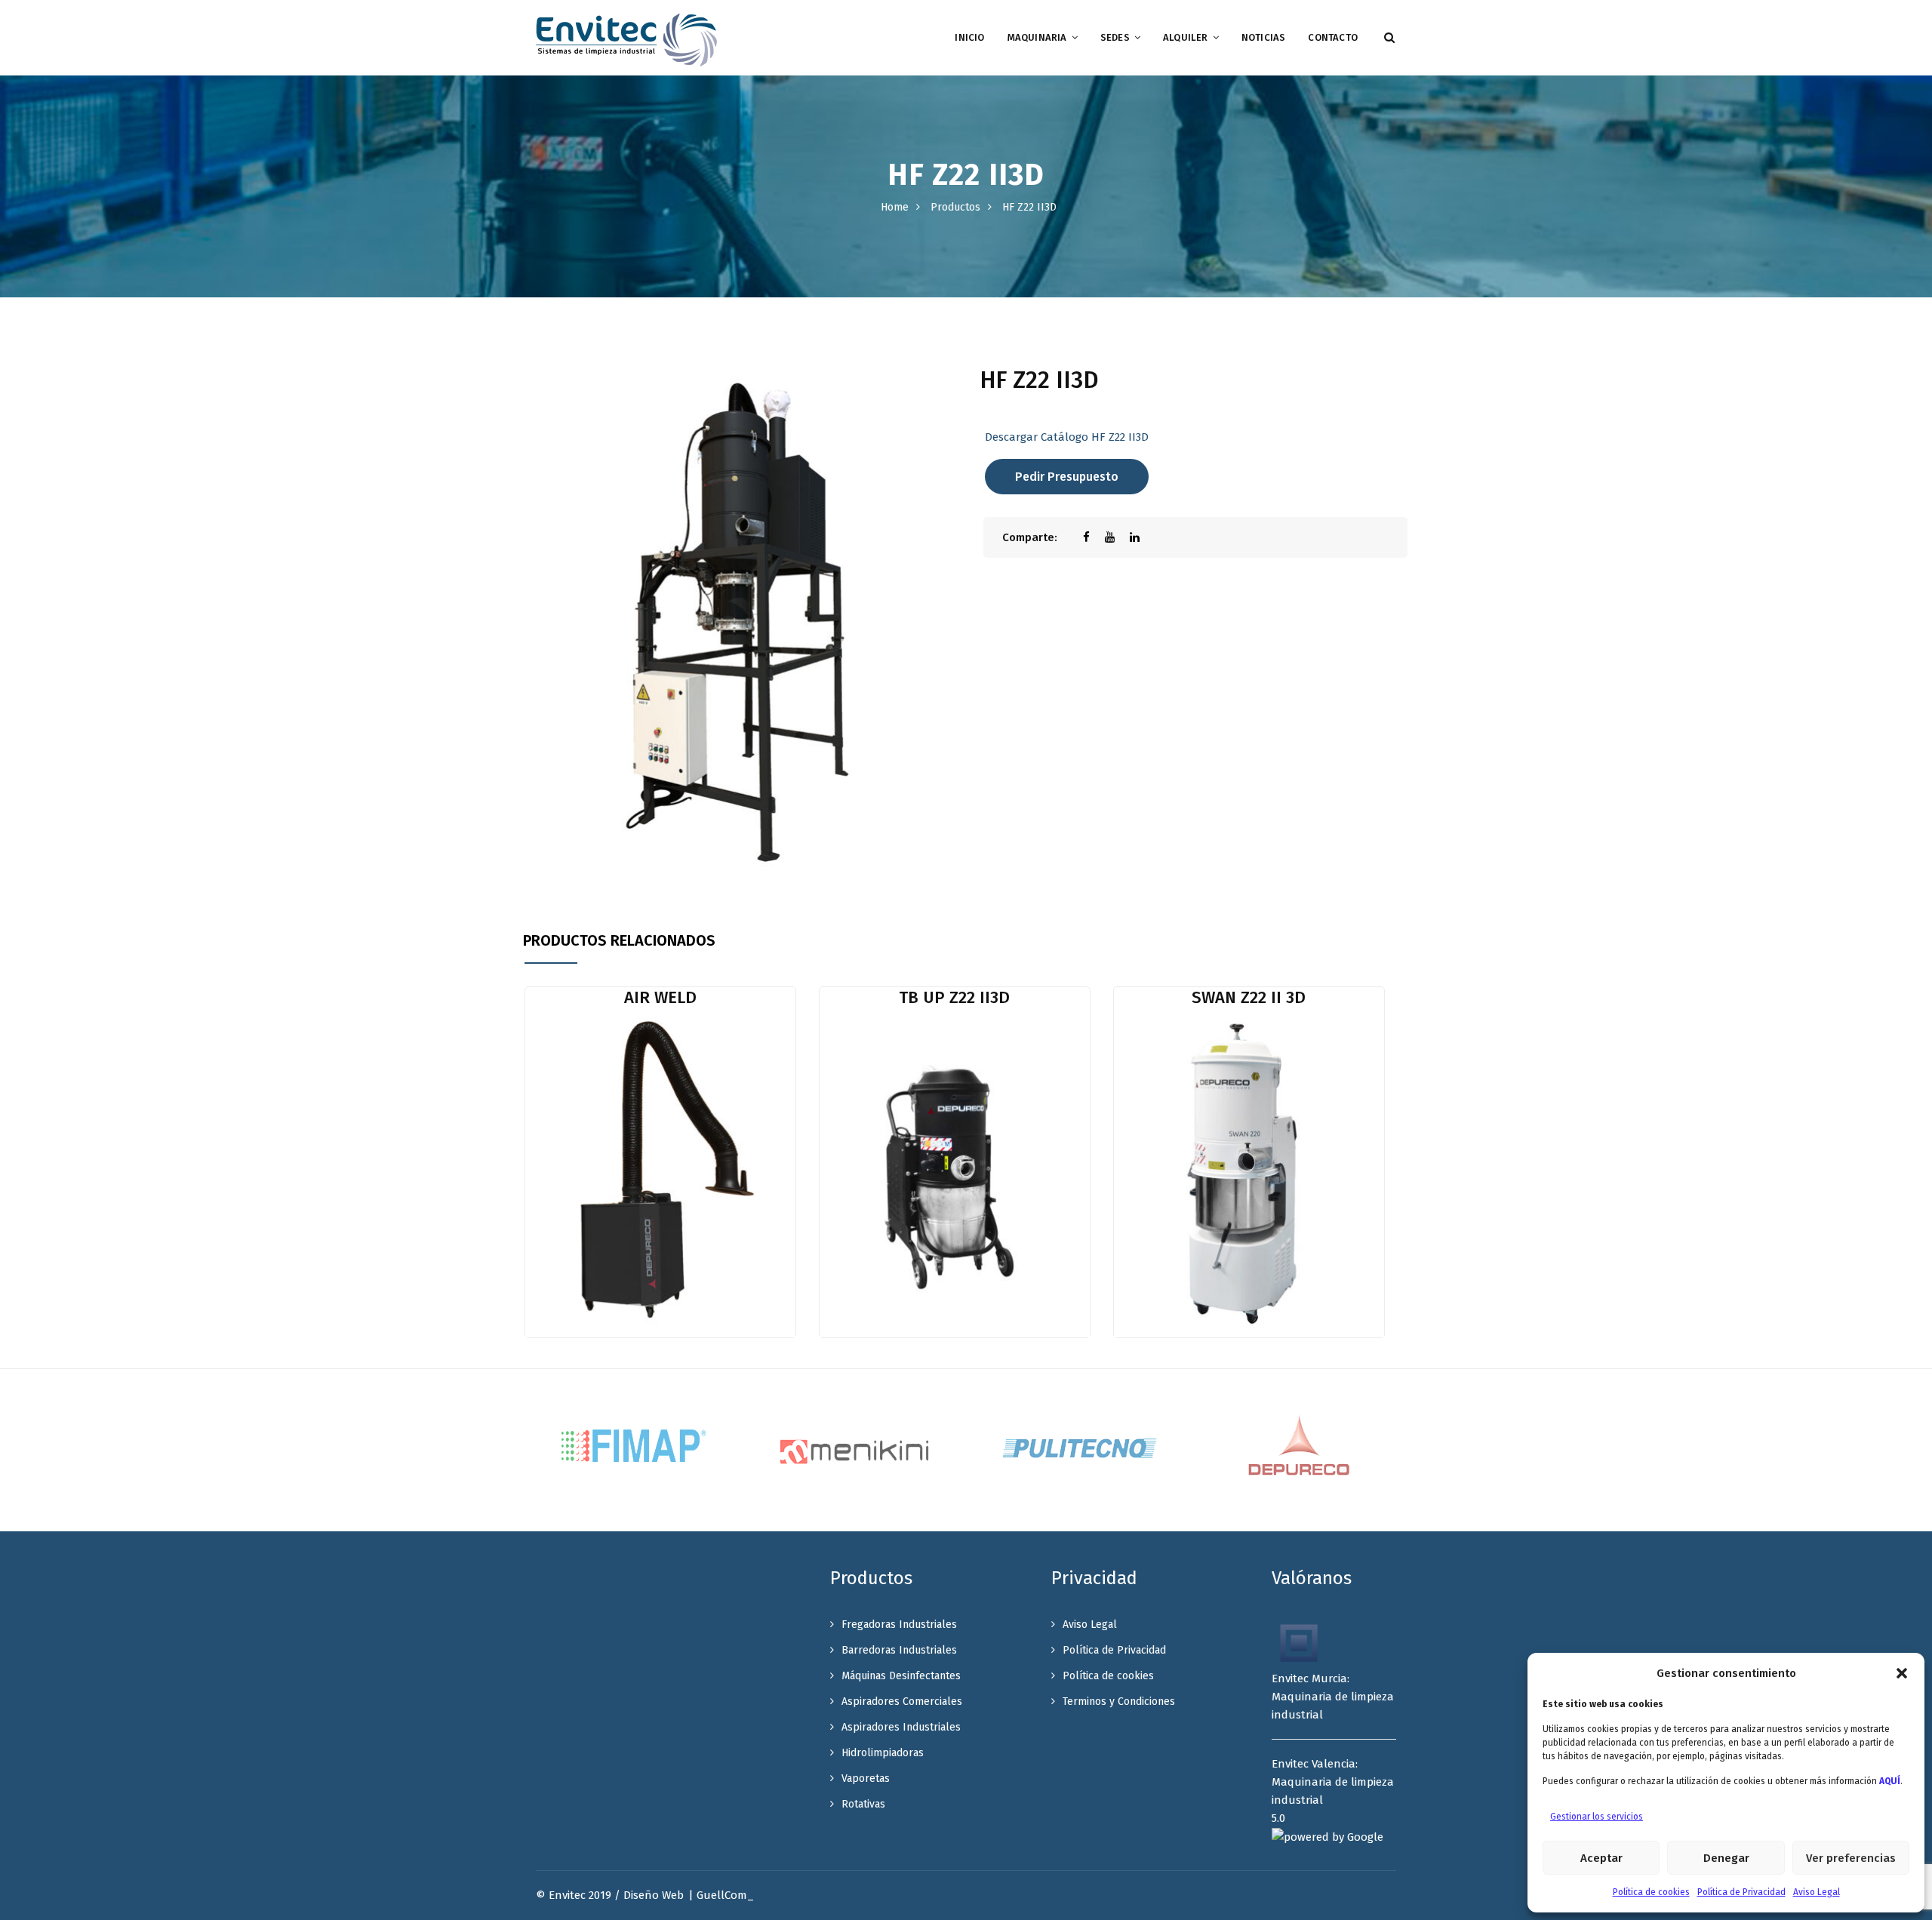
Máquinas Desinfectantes (901, 1676)
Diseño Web (654, 1895)
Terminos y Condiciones (1119, 1702)
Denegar (1726, 1858)
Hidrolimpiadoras (883, 1753)
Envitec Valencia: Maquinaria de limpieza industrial (1333, 1782)
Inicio (969, 37)
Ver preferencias (1851, 1858)
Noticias (1264, 37)
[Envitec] (626, 39)
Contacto (1333, 37)
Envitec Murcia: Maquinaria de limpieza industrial (1333, 1697)
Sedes (1115, 37)
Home (895, 207)
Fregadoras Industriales (899, 1625)
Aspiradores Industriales (901, 1727)
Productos (955, 207)
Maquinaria (1037, 37)
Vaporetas (866, 1778)
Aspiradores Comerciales (902, 1702)
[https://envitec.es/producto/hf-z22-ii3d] (1117, 537)
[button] (1902, 1673)
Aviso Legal (1817, 1892)
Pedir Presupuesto (1067, 477)
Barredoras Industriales (899, 1650)
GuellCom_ (725, 1895)
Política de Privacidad (1741, 1892)
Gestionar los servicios (1597, 1817)
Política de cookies (1651, 1892)
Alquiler (1186, 37)
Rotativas (863, 1804)
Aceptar (1601, 1858)
